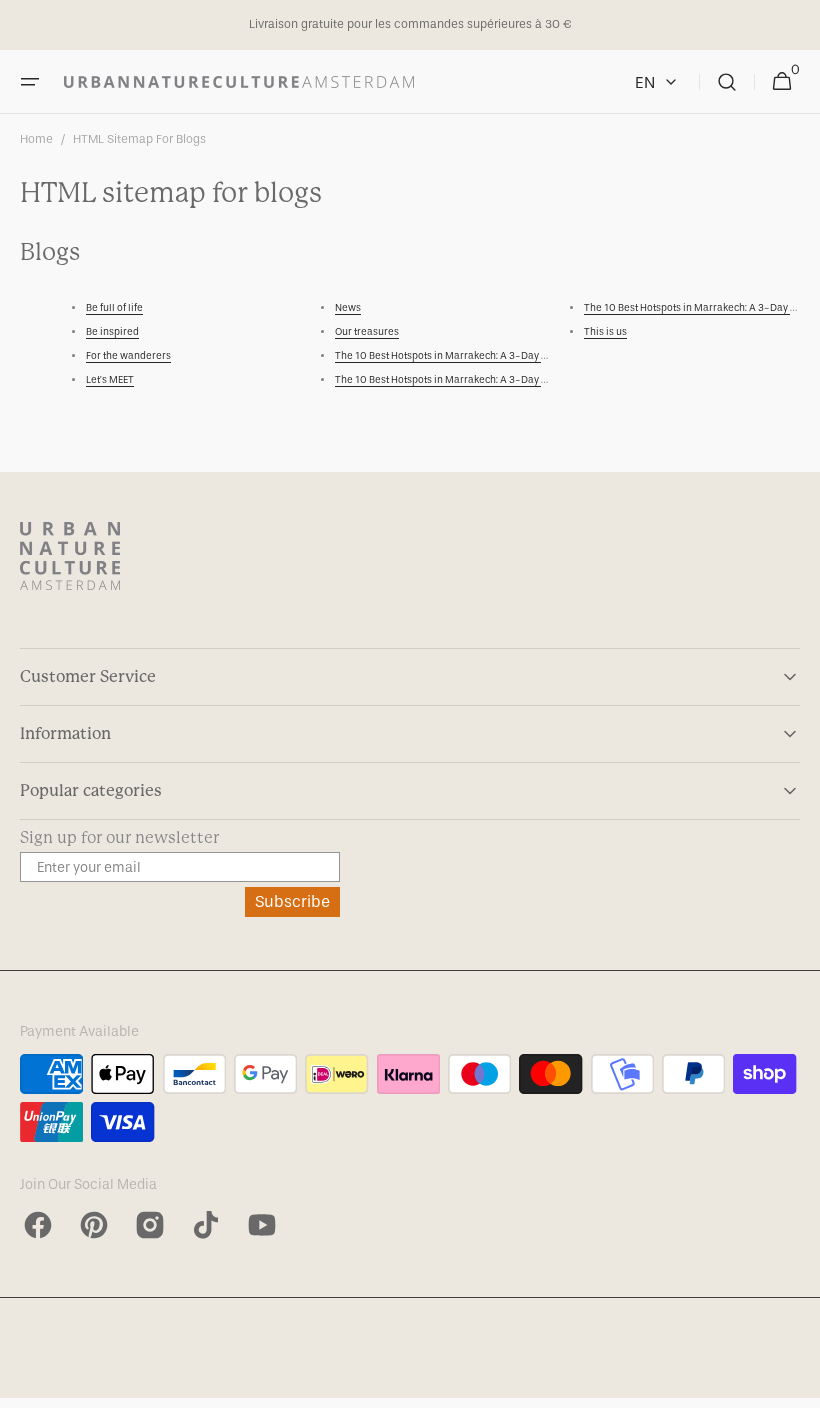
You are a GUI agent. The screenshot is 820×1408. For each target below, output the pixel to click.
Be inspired (112, 332)
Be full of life (114, 308)
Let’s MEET (110, 380)
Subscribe (292, 901)
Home (36, 139)
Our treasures (367, 332)
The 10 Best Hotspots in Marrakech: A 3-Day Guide (452, 356)
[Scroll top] (796, 1384)
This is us (605, 332)
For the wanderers (128, 356)
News (348, 308)
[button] (30, 82)
